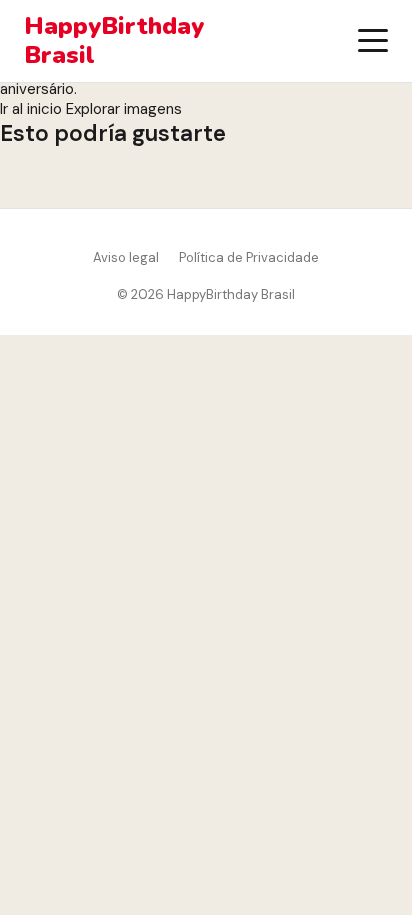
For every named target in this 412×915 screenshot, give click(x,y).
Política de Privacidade (249, 257)
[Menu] (373, 41)
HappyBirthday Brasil (114, 41)
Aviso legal (126, 257)
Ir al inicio (31, 109)
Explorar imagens (124, 109)
